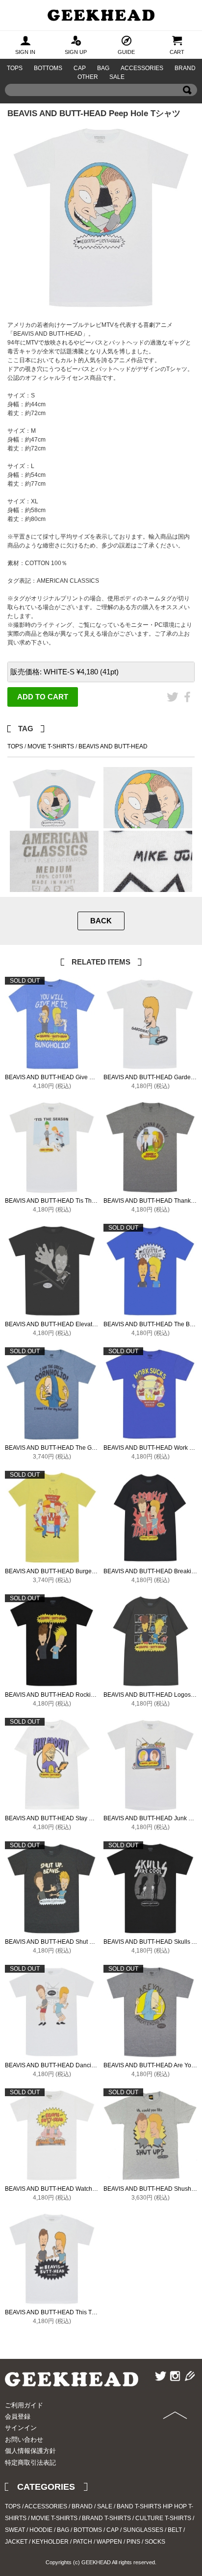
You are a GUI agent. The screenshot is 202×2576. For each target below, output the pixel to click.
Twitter (173, 711)
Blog (189, 2390)
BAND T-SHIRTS (139, 2506)
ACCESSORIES (142, 68)
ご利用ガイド (24, 2405)
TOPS (15, 68)
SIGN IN (25, 52)
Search (187, 104)
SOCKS (155, 2542)
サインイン (21, 2428)
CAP (80, 68)
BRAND (185, 68)
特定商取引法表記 (30, 2463)
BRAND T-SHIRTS (106, 2518)
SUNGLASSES (143, 2530)
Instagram (175, 2390)
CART (177, 52)
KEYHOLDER (50, 2542)
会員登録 (18, 2416)
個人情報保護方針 (30, 2451)
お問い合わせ (24, 2440)
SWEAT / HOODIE (29, 2530)
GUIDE (126, 52)
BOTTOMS (48, 68)
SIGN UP (76, 52)
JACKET (16, 2542)
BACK (101, 921)
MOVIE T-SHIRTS (51, 746)
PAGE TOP (172, 2439)
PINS (133, 2542)
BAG (103, 68)
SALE (117, 77)
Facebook (187, 711)
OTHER (88, 77)
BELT (175, 2530)
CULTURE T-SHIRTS (163, 2518)
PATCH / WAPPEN (98, 2542)
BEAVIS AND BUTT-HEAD (113, 746)
